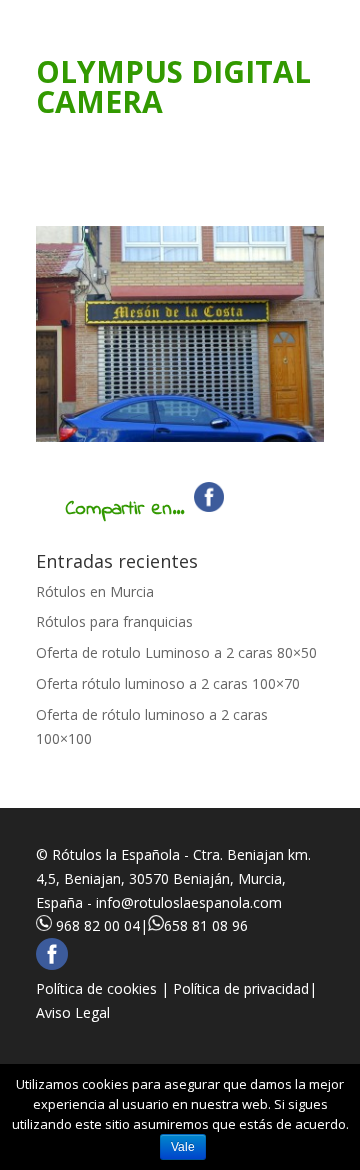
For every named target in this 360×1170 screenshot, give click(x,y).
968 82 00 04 (98, 925)
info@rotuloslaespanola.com (189, 902)
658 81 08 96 (206, 925)
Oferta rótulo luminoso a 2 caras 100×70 (168, 683)
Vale (183, 1147)
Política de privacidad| (245, 988)
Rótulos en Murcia (95, 591)
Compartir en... (125, 509)
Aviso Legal (73, 1012)
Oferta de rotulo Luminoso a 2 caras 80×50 (176, 652)
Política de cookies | (104, 988)
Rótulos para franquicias (114, 621)
